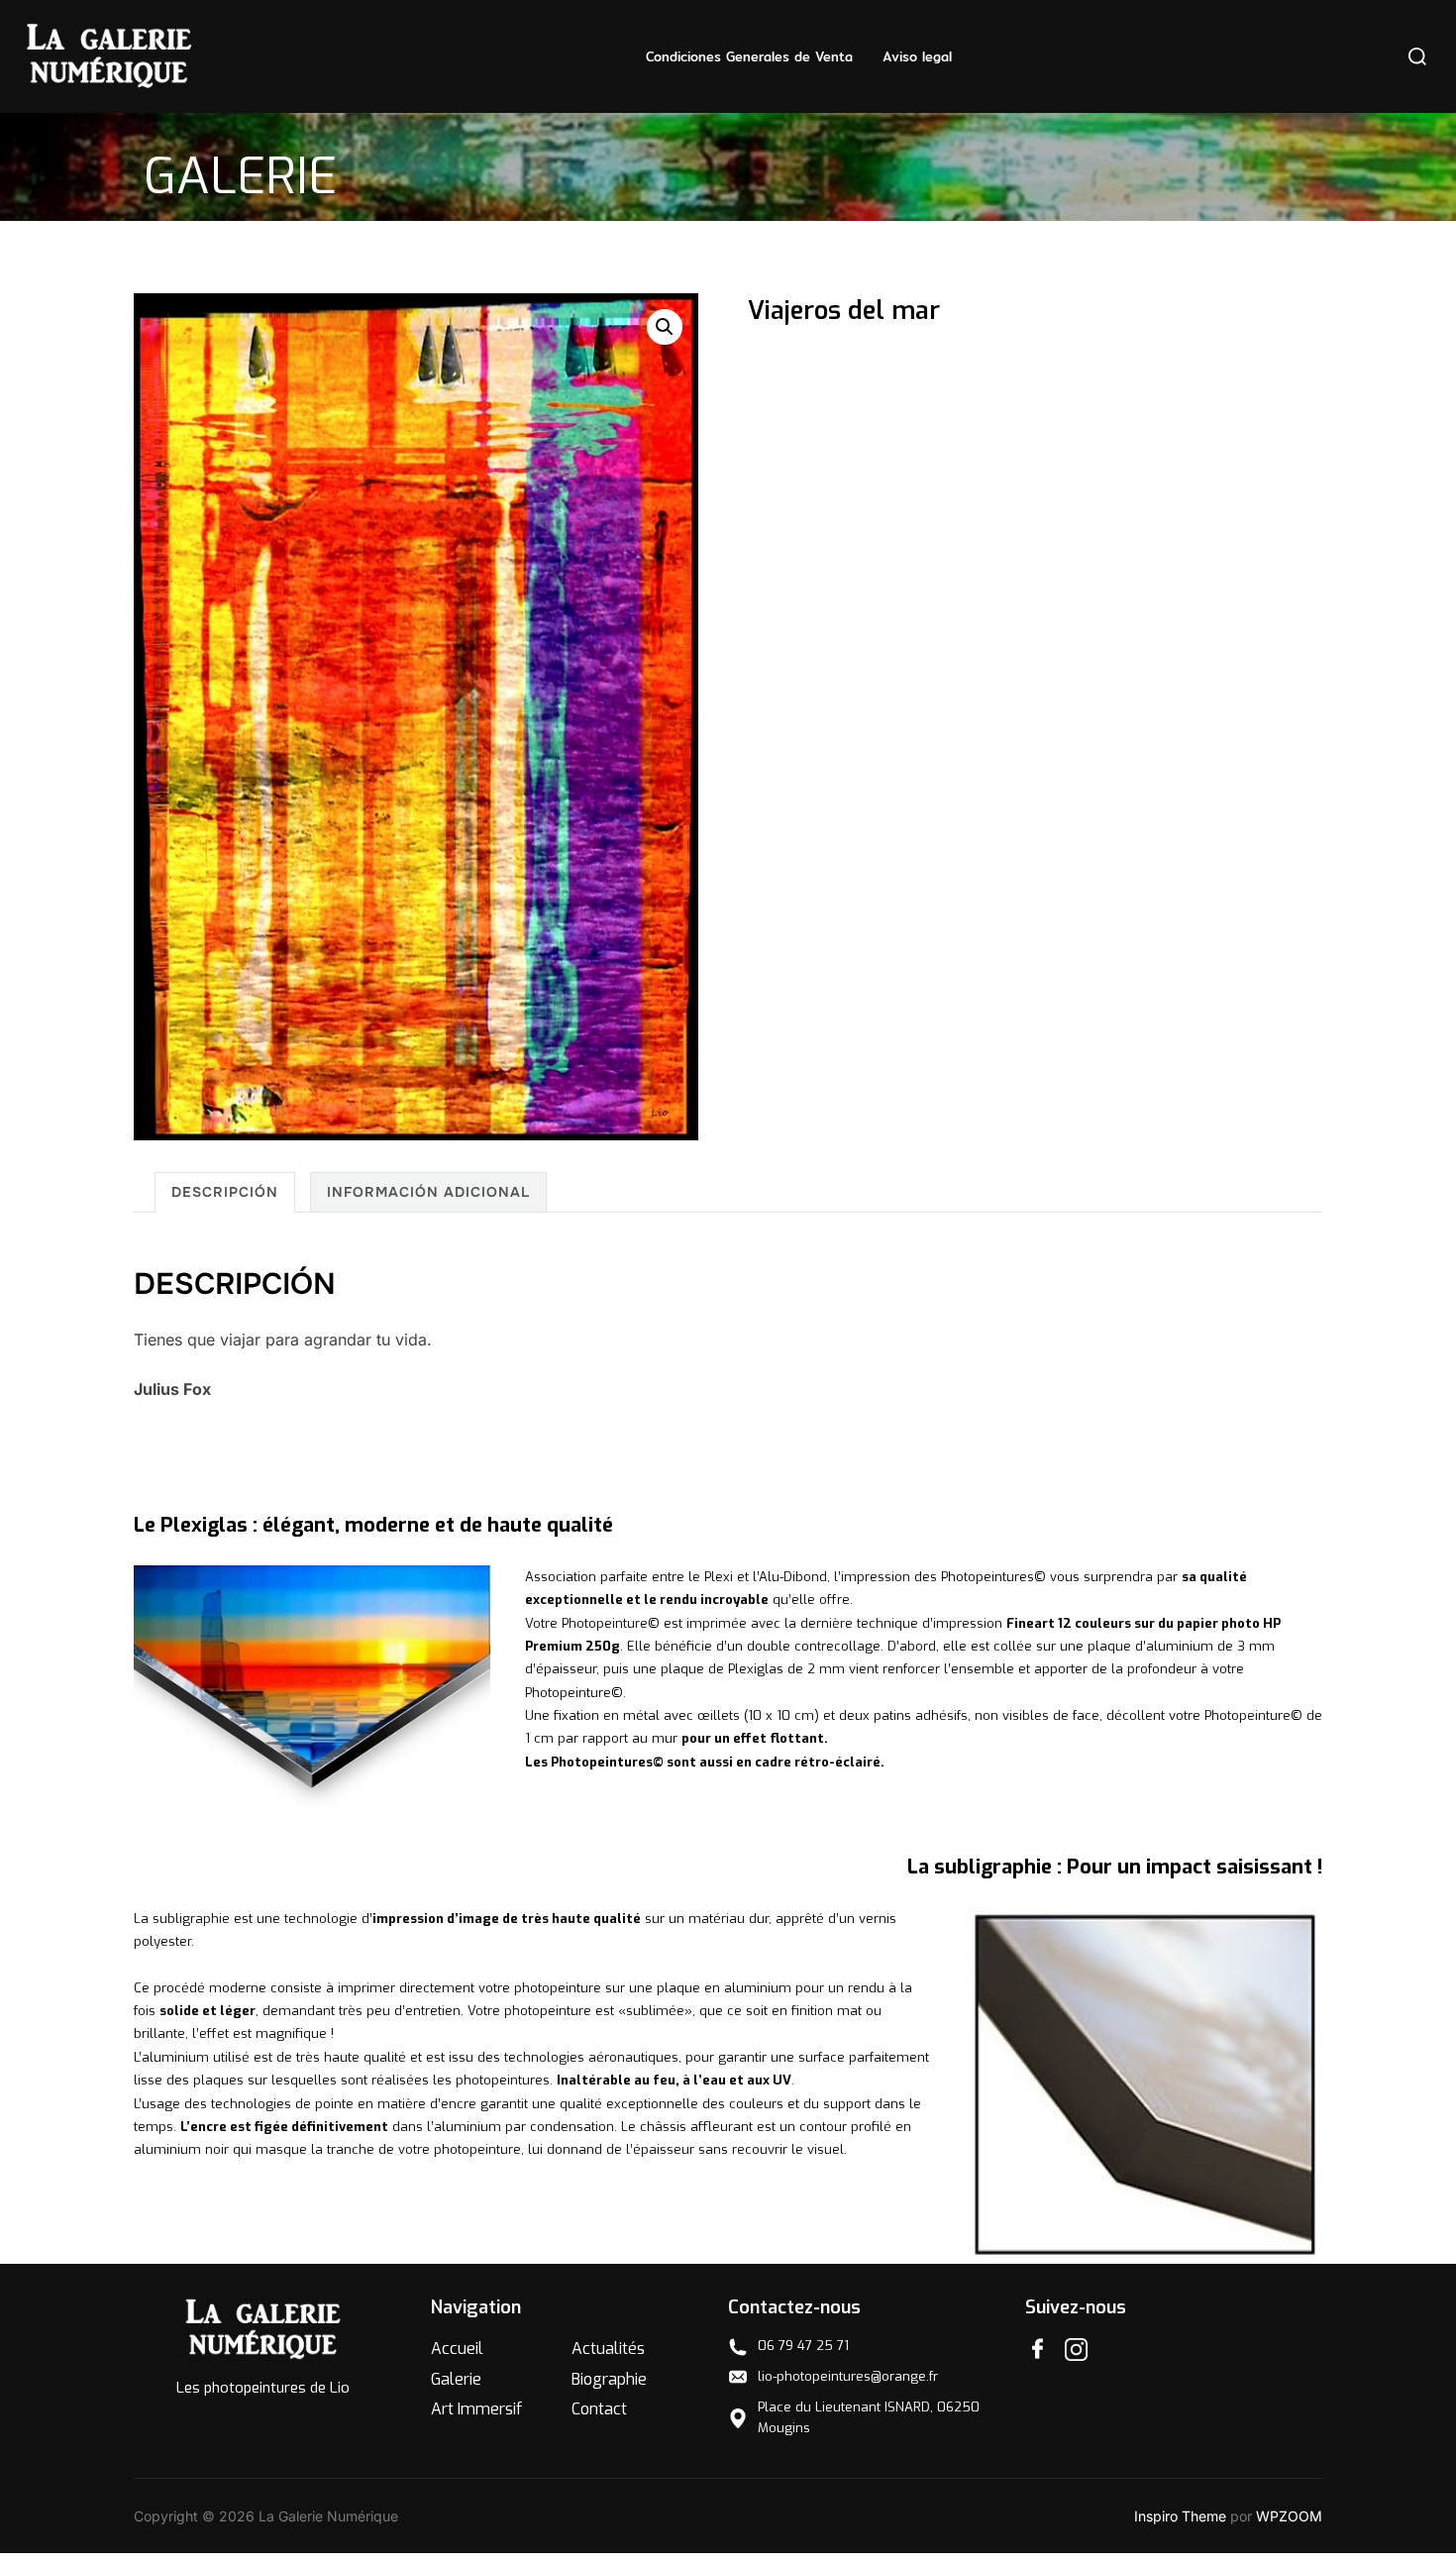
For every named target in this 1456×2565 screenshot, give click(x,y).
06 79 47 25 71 (803, 2346)
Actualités (608, 2349)
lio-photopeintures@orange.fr (848, 2376)
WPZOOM (1289, 2516)
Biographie (609, 2379)
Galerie (456, 2379)
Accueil (457, 2349)
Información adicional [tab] (428, 1192)
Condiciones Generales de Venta (749, 56)
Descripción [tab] (225, 1192)
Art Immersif (476, 2409)
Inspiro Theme (1180, 2516)
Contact (599, 2409)
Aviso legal (917, 56)
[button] (665, 327)
